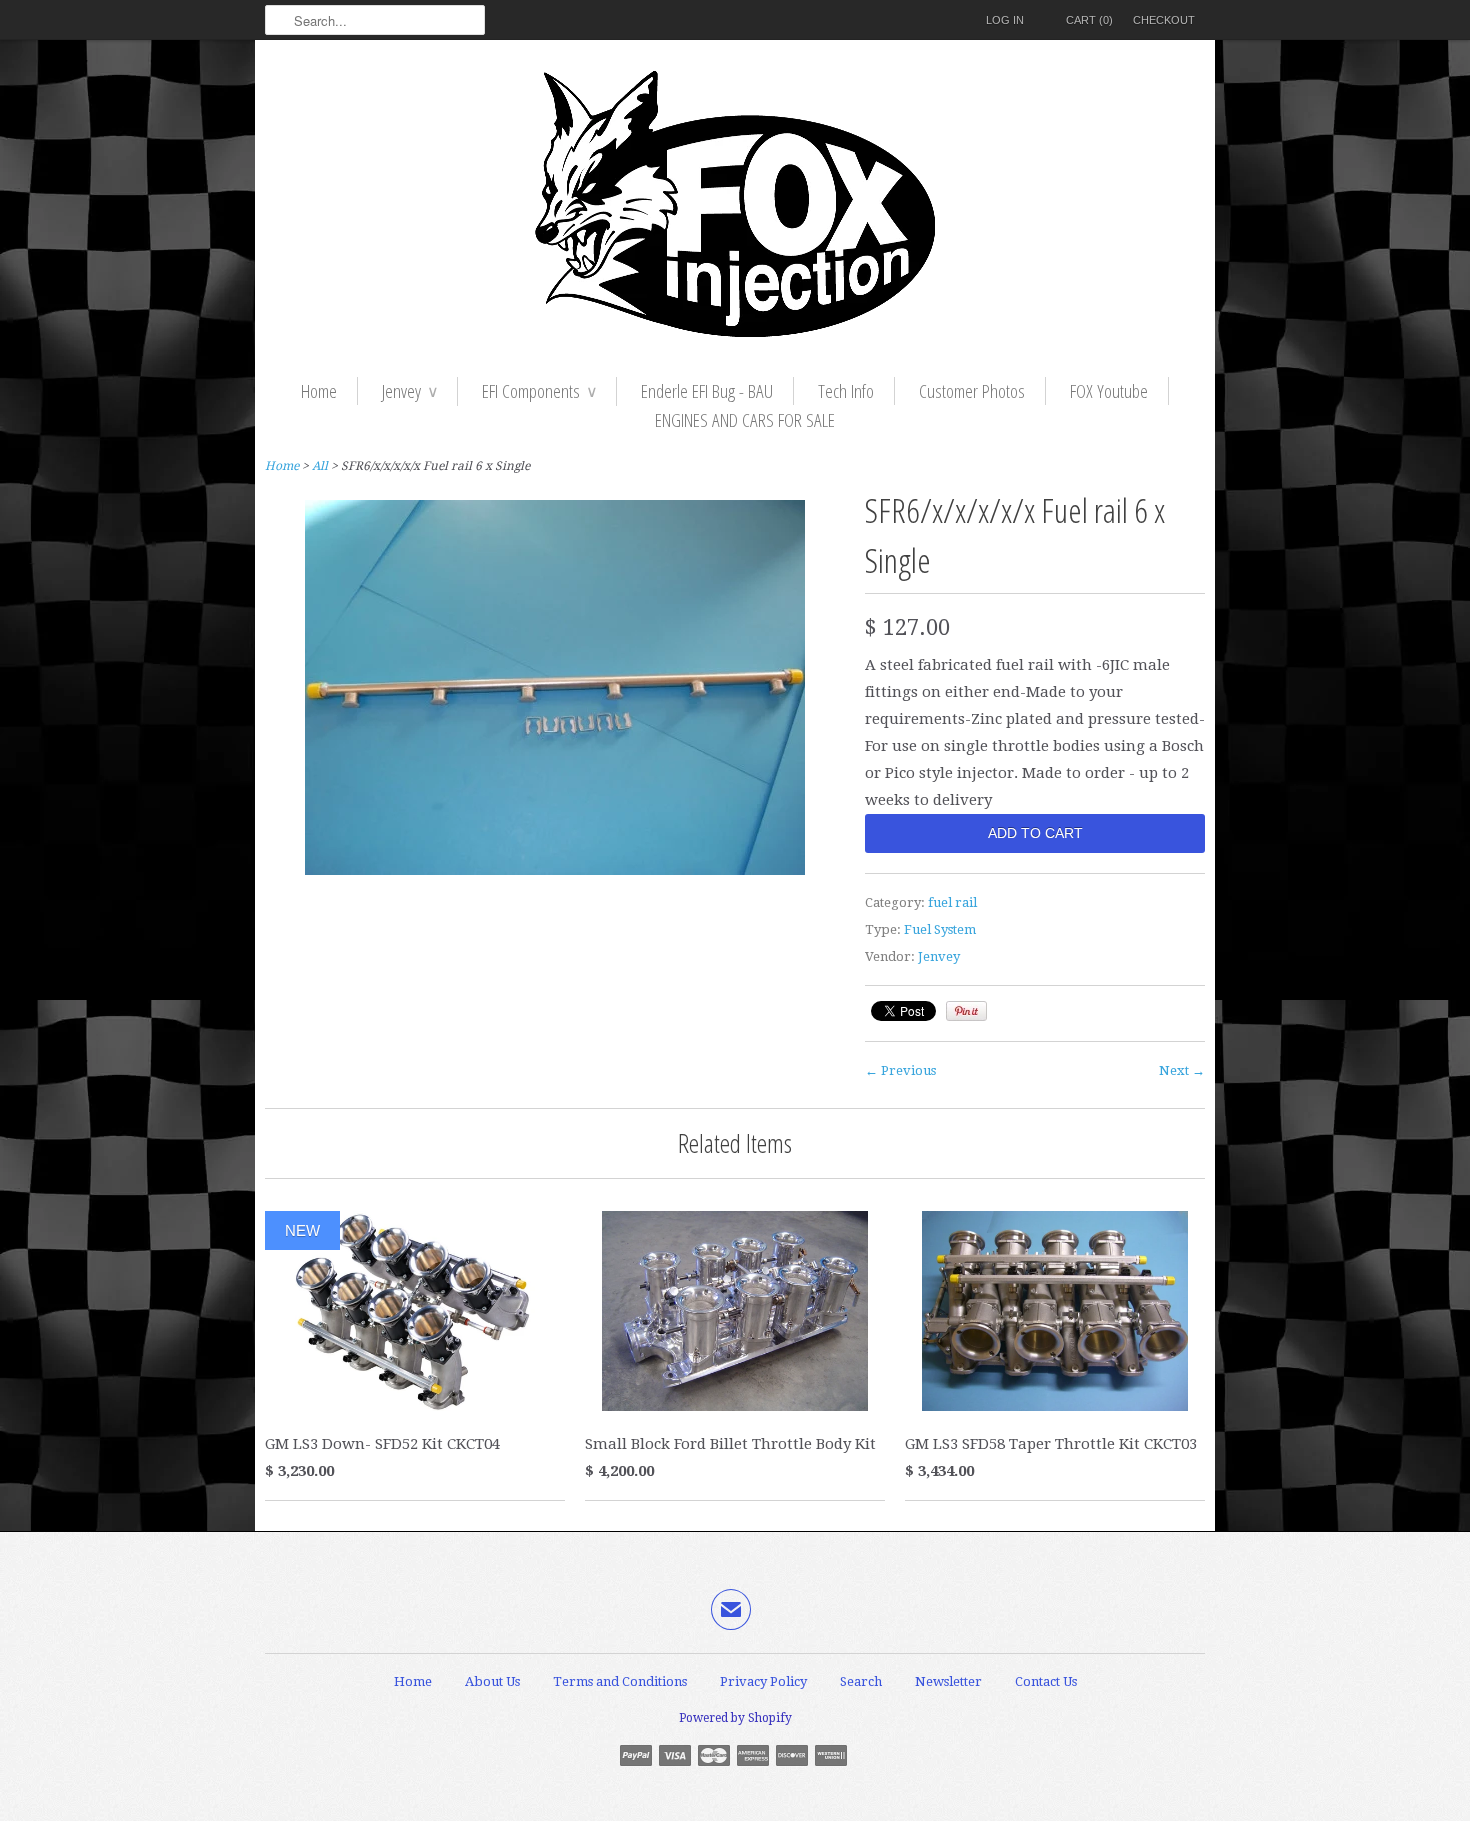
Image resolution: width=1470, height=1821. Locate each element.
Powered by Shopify (735, 1718)
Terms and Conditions (620, 1681)
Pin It (966, 1011)
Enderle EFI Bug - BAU (707, 391)
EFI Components (539, 391)
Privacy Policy (763, 1681)
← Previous (900, 1070)
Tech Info (846, 391)
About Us (492, 1681)
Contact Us (1046, 1681)
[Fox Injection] (735, 208)
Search (861, 1681)
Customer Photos (972, 391)
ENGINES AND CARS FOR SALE (745, 420)
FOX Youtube (1109, 391)
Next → (1182, 1070)
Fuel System (940, 929)
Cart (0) (1089, 20)
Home (319, 391)
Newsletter (948, 1681)
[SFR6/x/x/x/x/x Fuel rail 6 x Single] (555, 870)
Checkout (1164, 20)
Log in (1005, 20)
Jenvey (409, 391)
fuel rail (952, 902)
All (320, 466)
